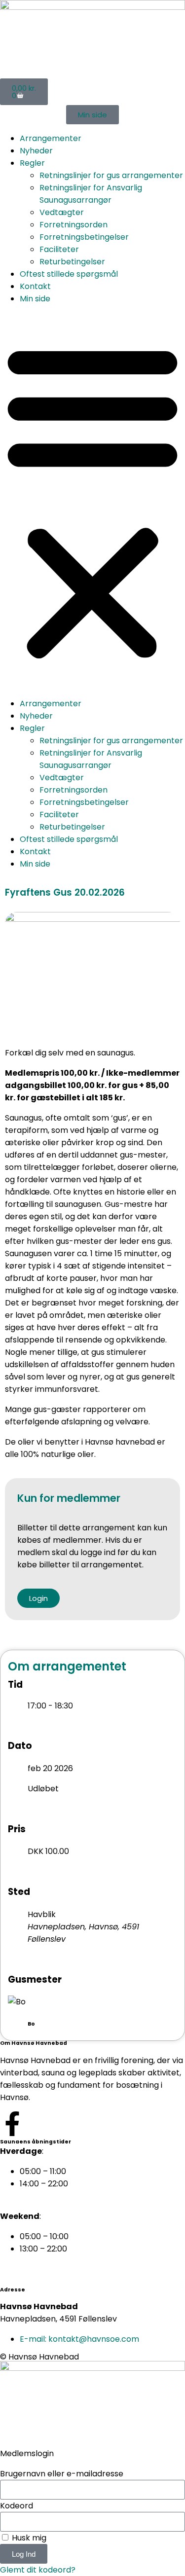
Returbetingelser (72, 262)
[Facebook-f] (12, 2124)
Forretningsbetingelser (84, 237)
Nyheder (36, 151)
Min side (35, 299)
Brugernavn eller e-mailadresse (62, 2474)
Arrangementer (51, 138)
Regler (32, 163)
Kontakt (35, 286)
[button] (92, 501)
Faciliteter (59, 249)
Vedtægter (62, 212)
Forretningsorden (74, 225)
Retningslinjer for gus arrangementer (111, 175)
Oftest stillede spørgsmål (69, 274)
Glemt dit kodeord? (38, 2570)
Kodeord (17, 2506)
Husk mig (28, 2538)
